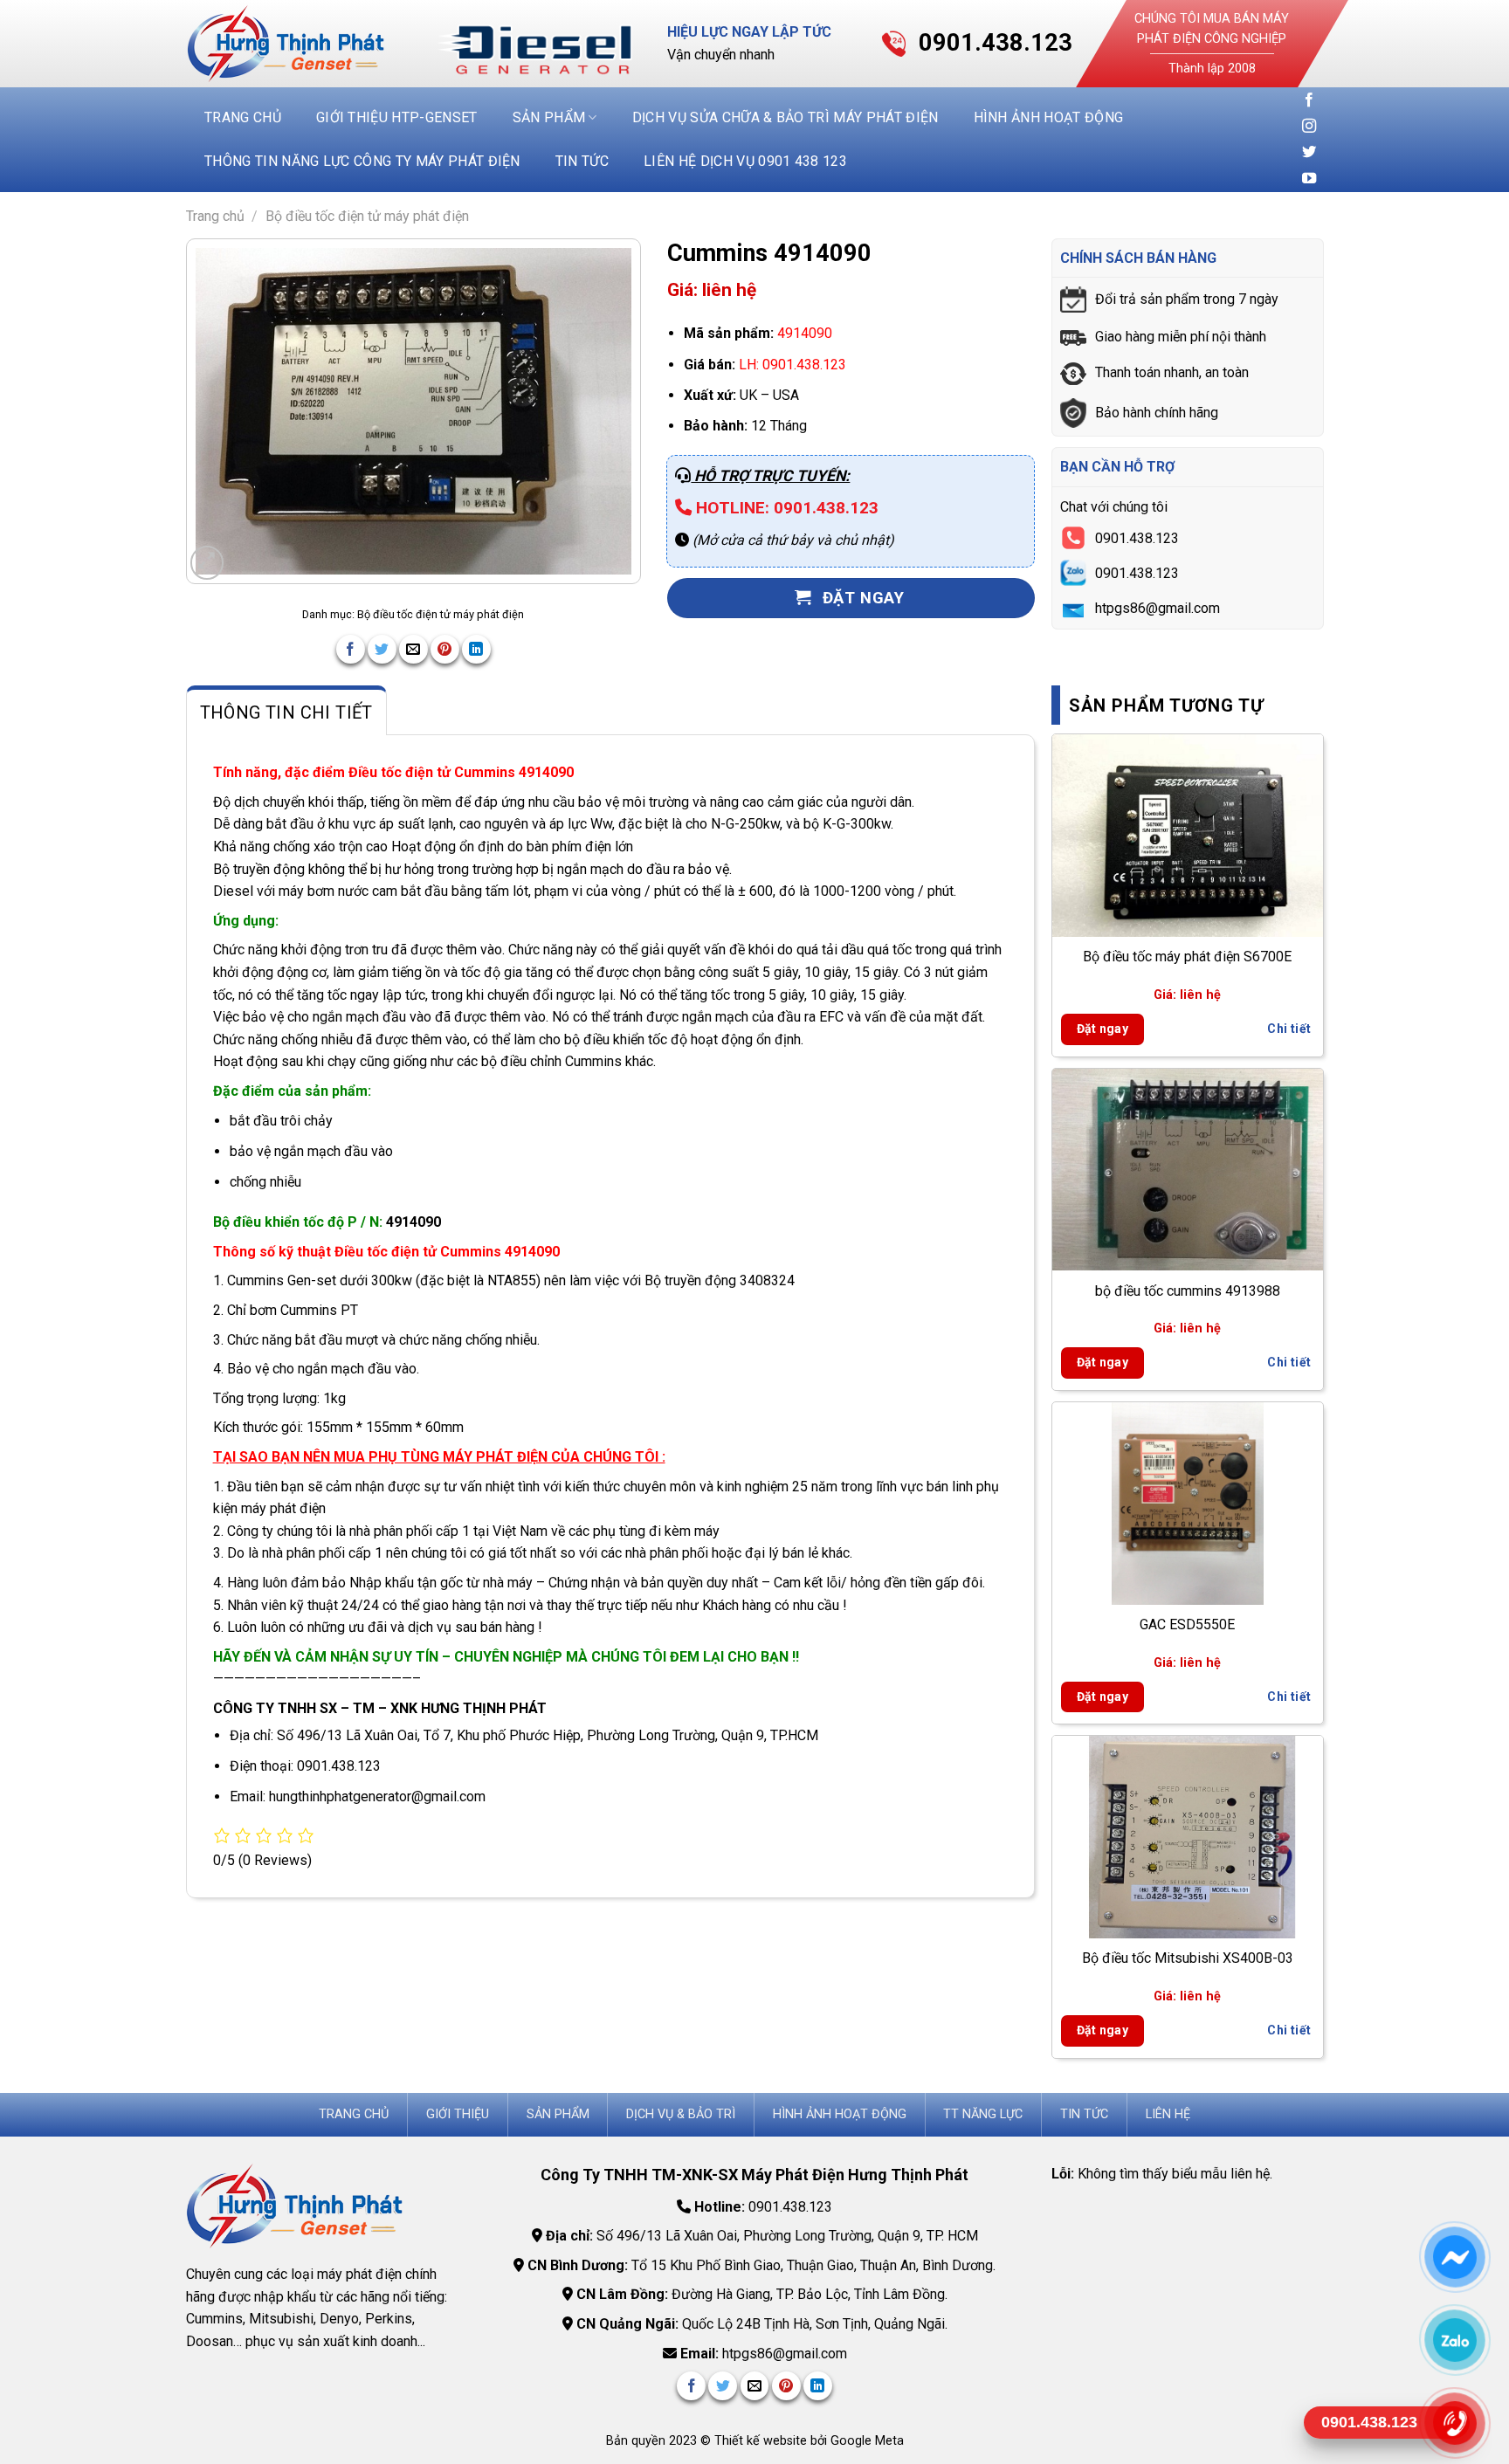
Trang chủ (243, 117)
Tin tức (582, 161)
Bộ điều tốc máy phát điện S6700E (1187, 957)
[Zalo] (1454, 2340)
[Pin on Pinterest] (445, 649)
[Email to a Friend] (413, 649)
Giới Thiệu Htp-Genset (397, 117)
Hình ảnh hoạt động (1049, 117)
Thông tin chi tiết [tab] (286, 712)
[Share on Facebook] (351, 649)
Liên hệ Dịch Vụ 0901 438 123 (745, 161)
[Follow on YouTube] (1309, 179)
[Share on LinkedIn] (476, 649)
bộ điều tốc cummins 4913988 (1188, 1291)
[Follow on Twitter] (1309, 153)
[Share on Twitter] (382, 649)
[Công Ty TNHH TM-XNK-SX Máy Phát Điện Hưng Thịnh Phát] (299, 44)
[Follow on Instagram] (1309, 127)
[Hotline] (1454, 2423)
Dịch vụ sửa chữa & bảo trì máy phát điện (786, 117)
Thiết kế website (762, 2441)
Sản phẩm (549, 117)
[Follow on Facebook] (1309, 100)
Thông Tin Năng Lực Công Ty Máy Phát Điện (362, 161)
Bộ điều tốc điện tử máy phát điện (367, 216)
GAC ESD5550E (1187, 1624)
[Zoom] (207, 563)
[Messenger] (1454, 2257)
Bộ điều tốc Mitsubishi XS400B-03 (1188, 1958)
